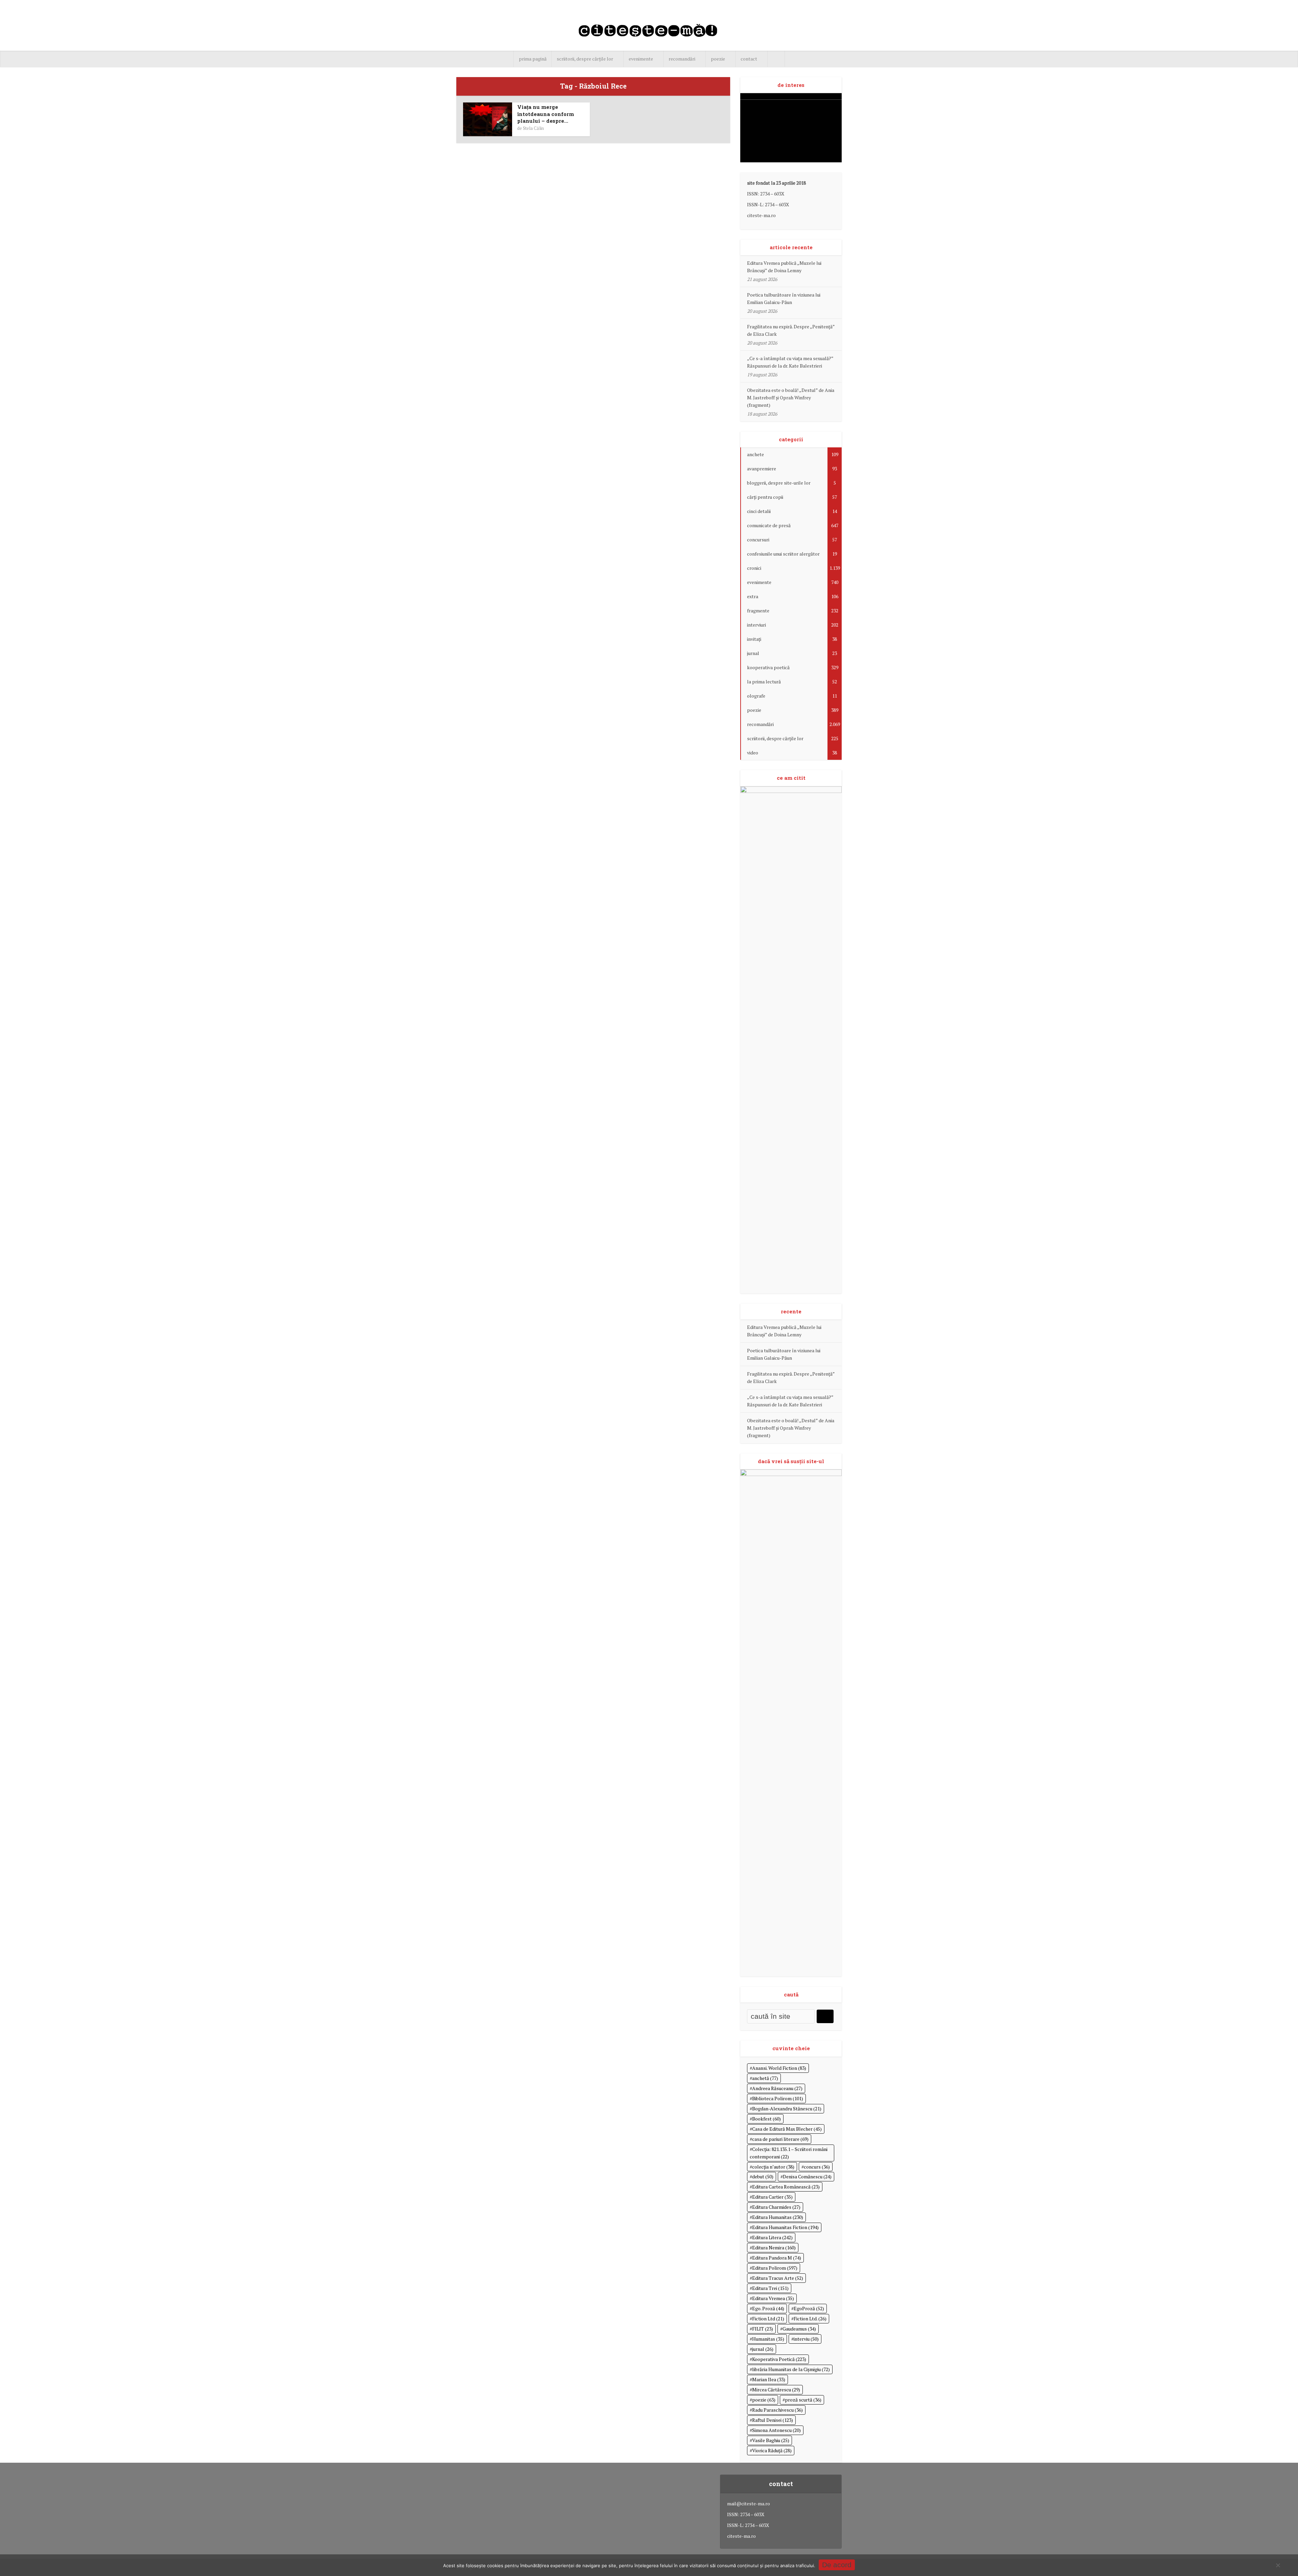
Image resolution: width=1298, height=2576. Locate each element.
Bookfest (766, 2119)
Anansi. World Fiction (779, 2068)
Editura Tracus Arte (778, 2278)
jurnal (763, 2349)
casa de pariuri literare (780, 2139)
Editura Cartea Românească (786, 2187)
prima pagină (533, 59)
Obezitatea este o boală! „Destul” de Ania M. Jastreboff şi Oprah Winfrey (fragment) (791, 397)
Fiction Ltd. (810, 2319)
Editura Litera (772, 2237)
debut (763, 2176)
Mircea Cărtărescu (776, 2390)
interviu (806, 2339)
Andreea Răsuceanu (777, 2088)
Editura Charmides (776, 2207)
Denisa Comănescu (807, 2176)
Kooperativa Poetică (779, 2359)
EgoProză (809, 2308)
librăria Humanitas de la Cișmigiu (791, 2369)
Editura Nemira (774, 2247)
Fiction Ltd (768, 2319)
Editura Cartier (772, 2197)
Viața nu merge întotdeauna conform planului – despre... (546, 114)
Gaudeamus (799, 2329)
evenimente (641, 59)
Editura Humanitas (778, 2217)
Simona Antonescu (776, 2430)
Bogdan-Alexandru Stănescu (787, 2109)
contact (749, 59)
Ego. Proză (768, 2308)
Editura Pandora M (777, 2258)
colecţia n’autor (773, 2167)
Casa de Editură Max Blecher (787, 2129)
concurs (817, 2167)
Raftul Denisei (773, 2420)
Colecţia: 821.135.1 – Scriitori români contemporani (789, 2153)
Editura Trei (770, 2288)
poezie (718, 59)
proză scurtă (803, 2400)
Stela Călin (533, 128)
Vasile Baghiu (771, 2440)
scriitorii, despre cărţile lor (585, 59)
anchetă (765, 2078)
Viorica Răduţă (772, 2450)
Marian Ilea (769, 2379)
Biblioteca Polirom (778, 2098)
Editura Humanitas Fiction (785, 2227)
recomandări (682, 59)
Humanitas (768, 2339)
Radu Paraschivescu (777, 2410)
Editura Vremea (773, 2298)
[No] (1278, 2565)
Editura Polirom (775, 2268)
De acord (837, 2565)
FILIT (763, 2329)
